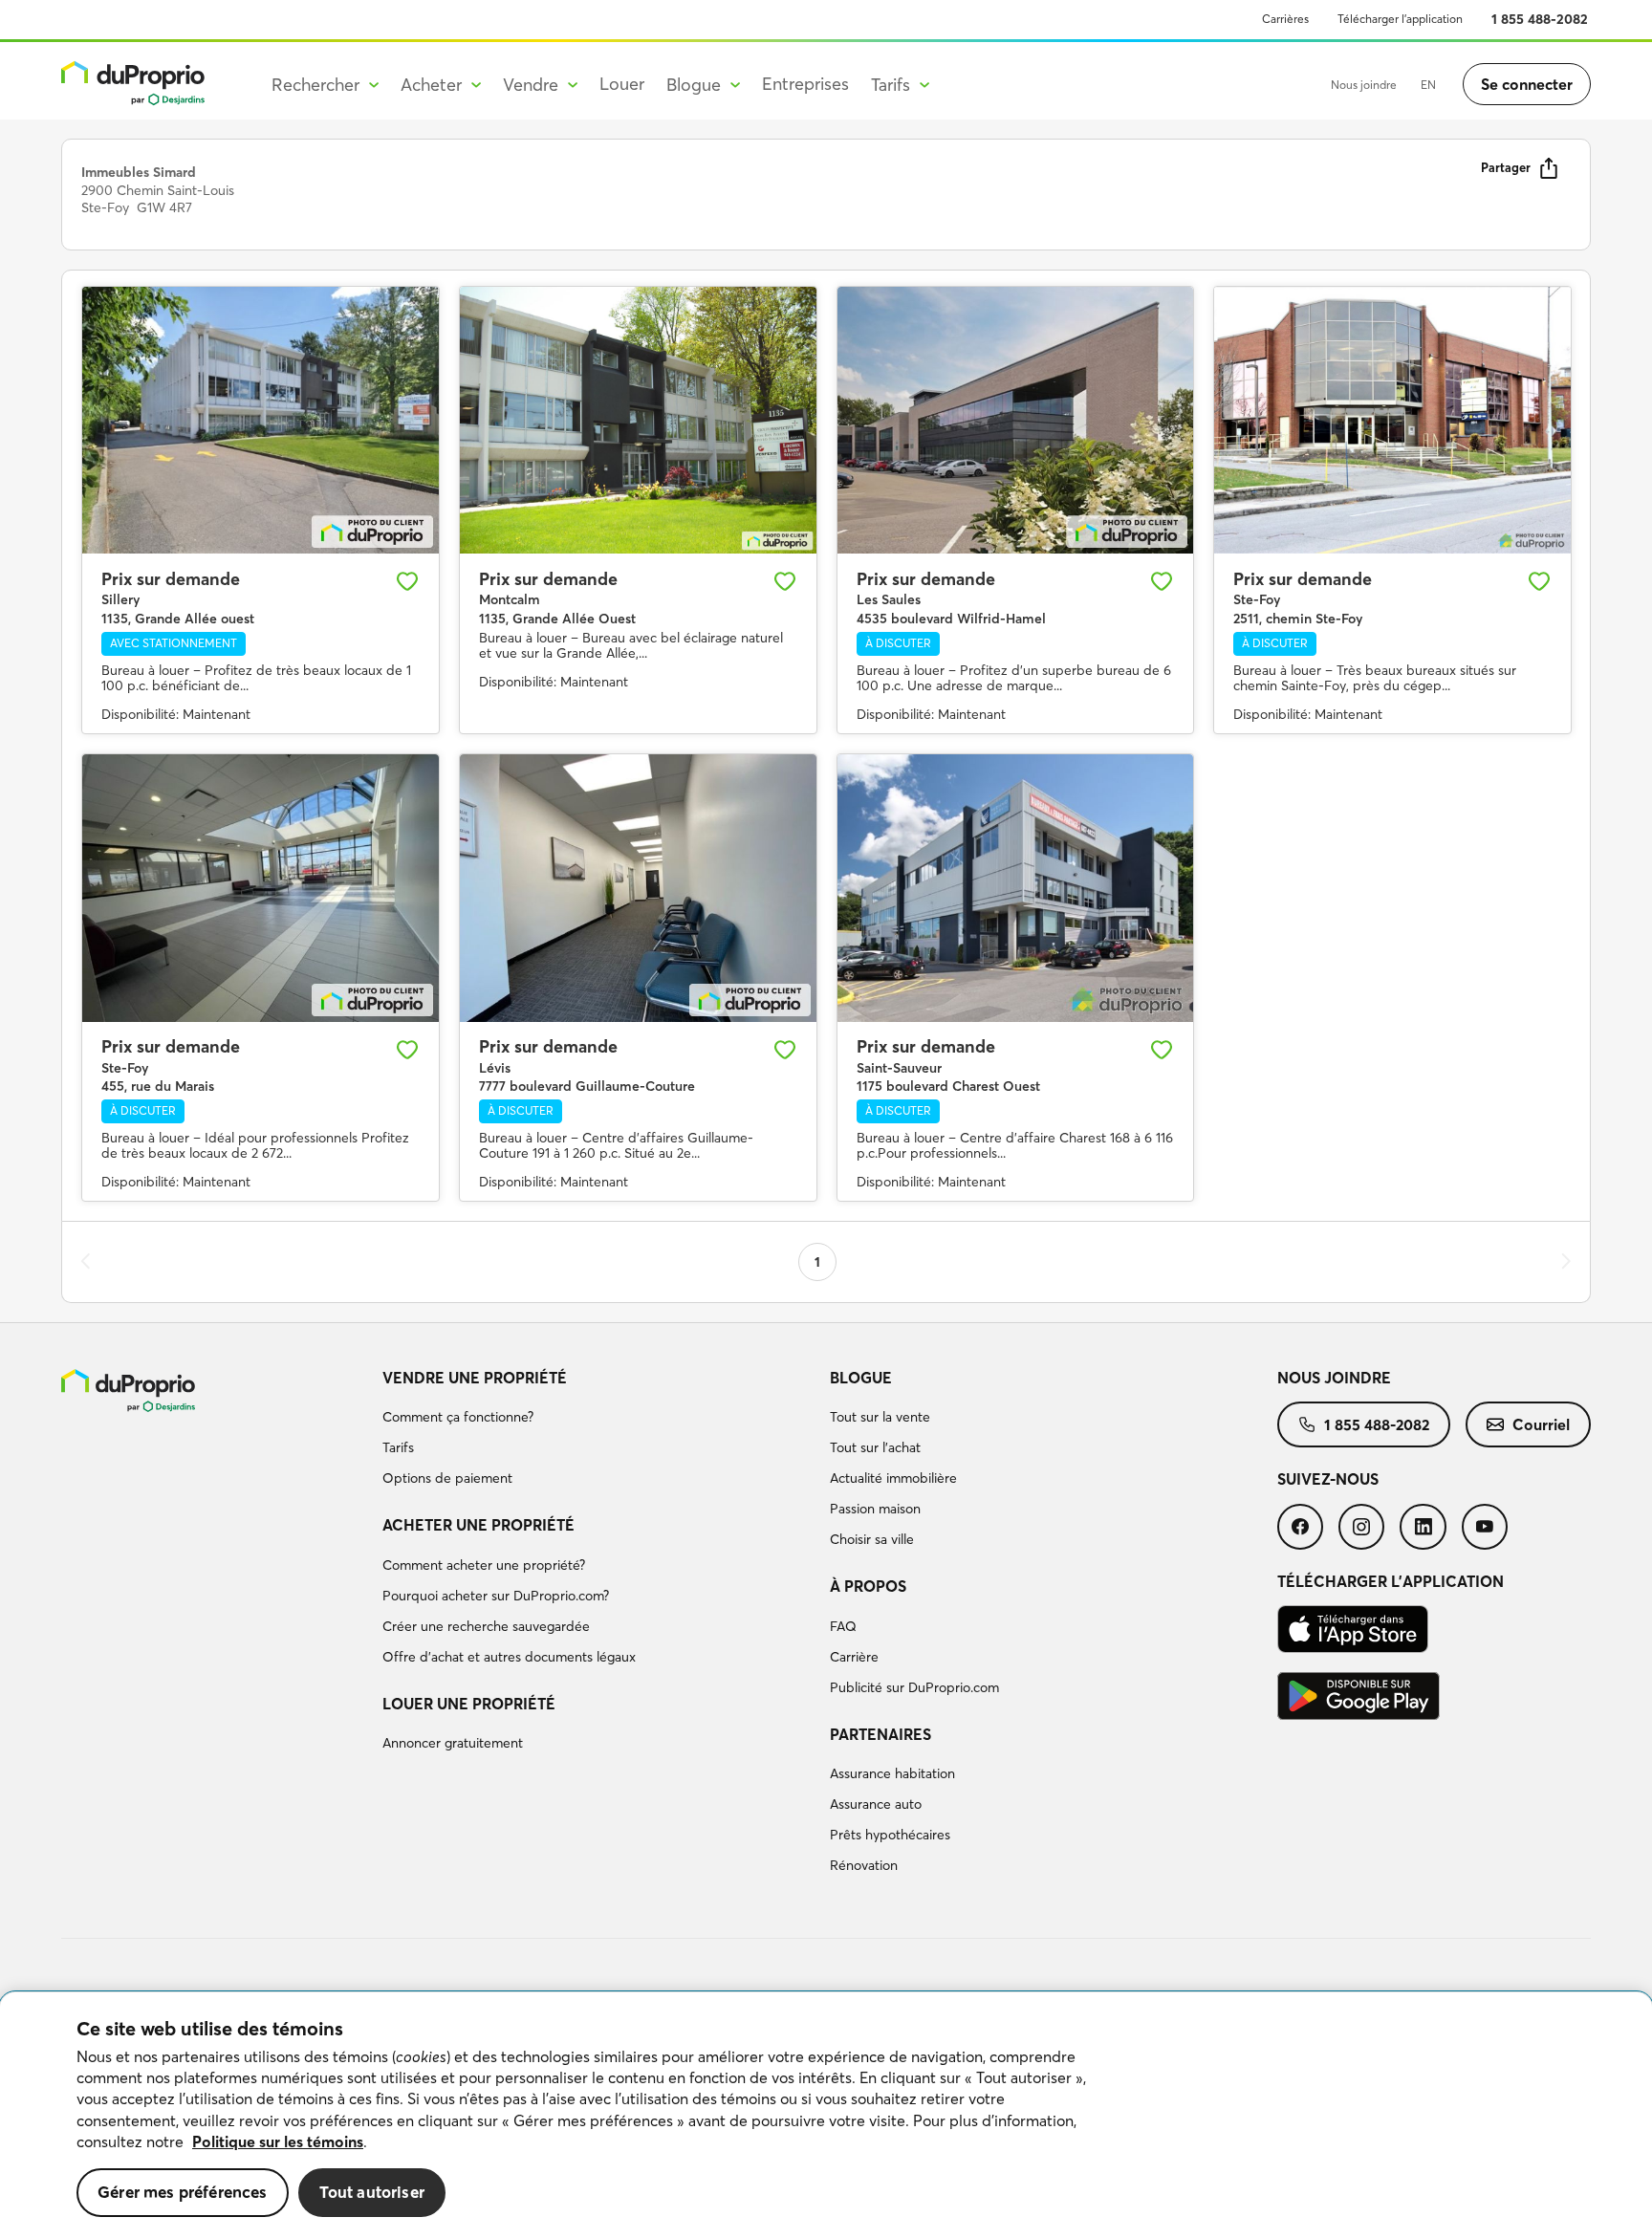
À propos (868, 1586)
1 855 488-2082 (1540, 19)
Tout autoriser (372, 2192)
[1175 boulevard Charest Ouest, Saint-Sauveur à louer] (1016, 888)
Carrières (1285, 19)
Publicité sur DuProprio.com (914, 1687)
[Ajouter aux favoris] (407, 581)
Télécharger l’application (1400, 19)
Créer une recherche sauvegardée (486, 1626)
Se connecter (1527, 84)
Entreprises (805, 84)
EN (1428, 85)
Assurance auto (876, 1804)
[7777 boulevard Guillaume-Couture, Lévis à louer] (638, 888)
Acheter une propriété (478, 1525)
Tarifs (398, 1447)
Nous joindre (1364, 85)
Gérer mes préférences (183, 2192)
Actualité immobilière (893, 1478)
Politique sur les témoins (278, 2141)
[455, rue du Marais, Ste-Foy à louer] (261, 888)
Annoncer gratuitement (453, 1743)
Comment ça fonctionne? (458, 1417)
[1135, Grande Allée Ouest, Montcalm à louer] (638, 421)
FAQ (843, 1626)
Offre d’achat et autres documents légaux (509, 1657)
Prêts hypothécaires (890, 1835)
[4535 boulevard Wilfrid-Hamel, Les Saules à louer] (1016, 421)
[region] (826, 2116)
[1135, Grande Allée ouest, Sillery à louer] (261, 421)
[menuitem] (598, 1431)
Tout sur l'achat (875, 1447)
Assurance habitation (892, 1773)
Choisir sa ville (872, 1539)
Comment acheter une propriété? (484, 1565)
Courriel (1541, 1424)
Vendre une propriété (475, 1378)
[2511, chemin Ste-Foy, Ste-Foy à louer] (1392, 421)
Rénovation (864, 1865)
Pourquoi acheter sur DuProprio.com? (496, 1596)
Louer (622, 84)
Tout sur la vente (880, 1417)
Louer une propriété (469, 1704)
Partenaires (880, 1734)
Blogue (861, 1378)
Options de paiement (447, 1478)
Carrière (854, 1657)
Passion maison (875, 1509)
